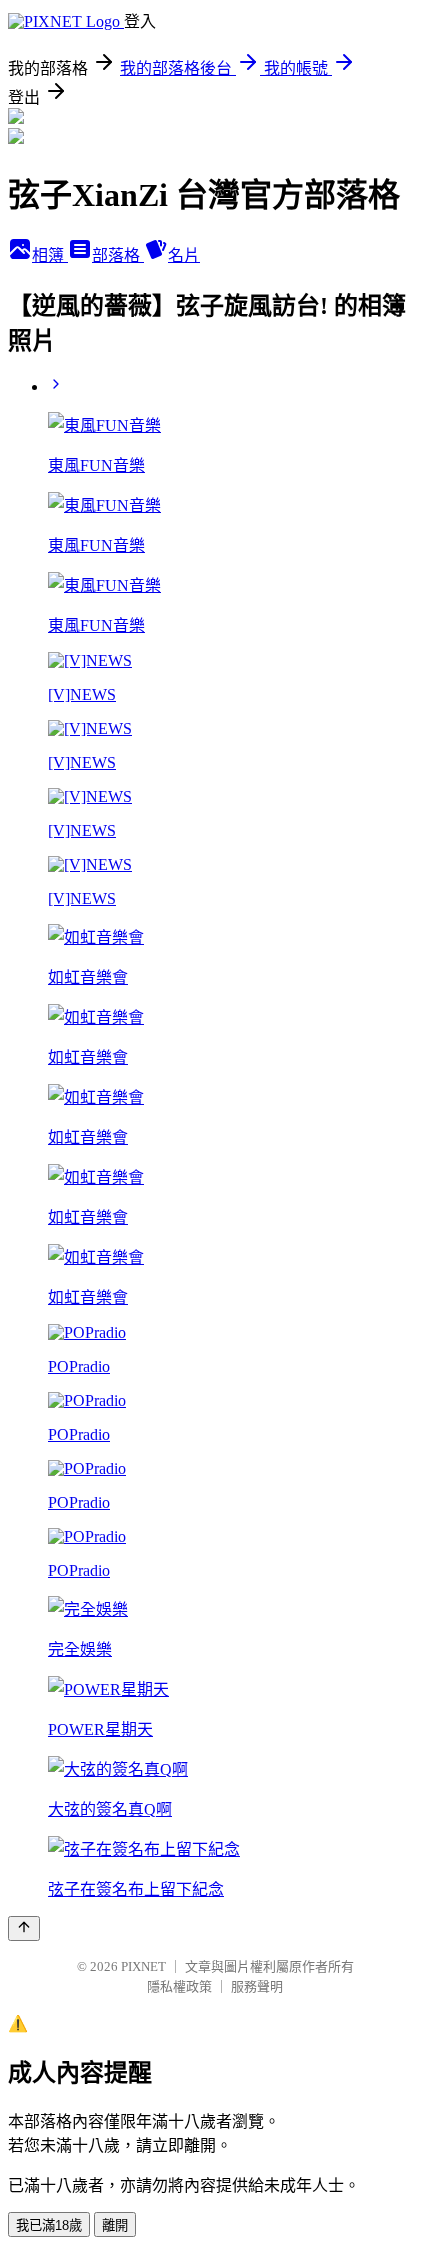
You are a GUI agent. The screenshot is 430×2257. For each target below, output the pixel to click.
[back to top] (24, 1928)
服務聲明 (257, 1986)
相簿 (50, 255)
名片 (184, 255)
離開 (115, 2225)
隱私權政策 (179, 1986)
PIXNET (143, 1966)
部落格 (118, 255)
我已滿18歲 (49, 2225)
